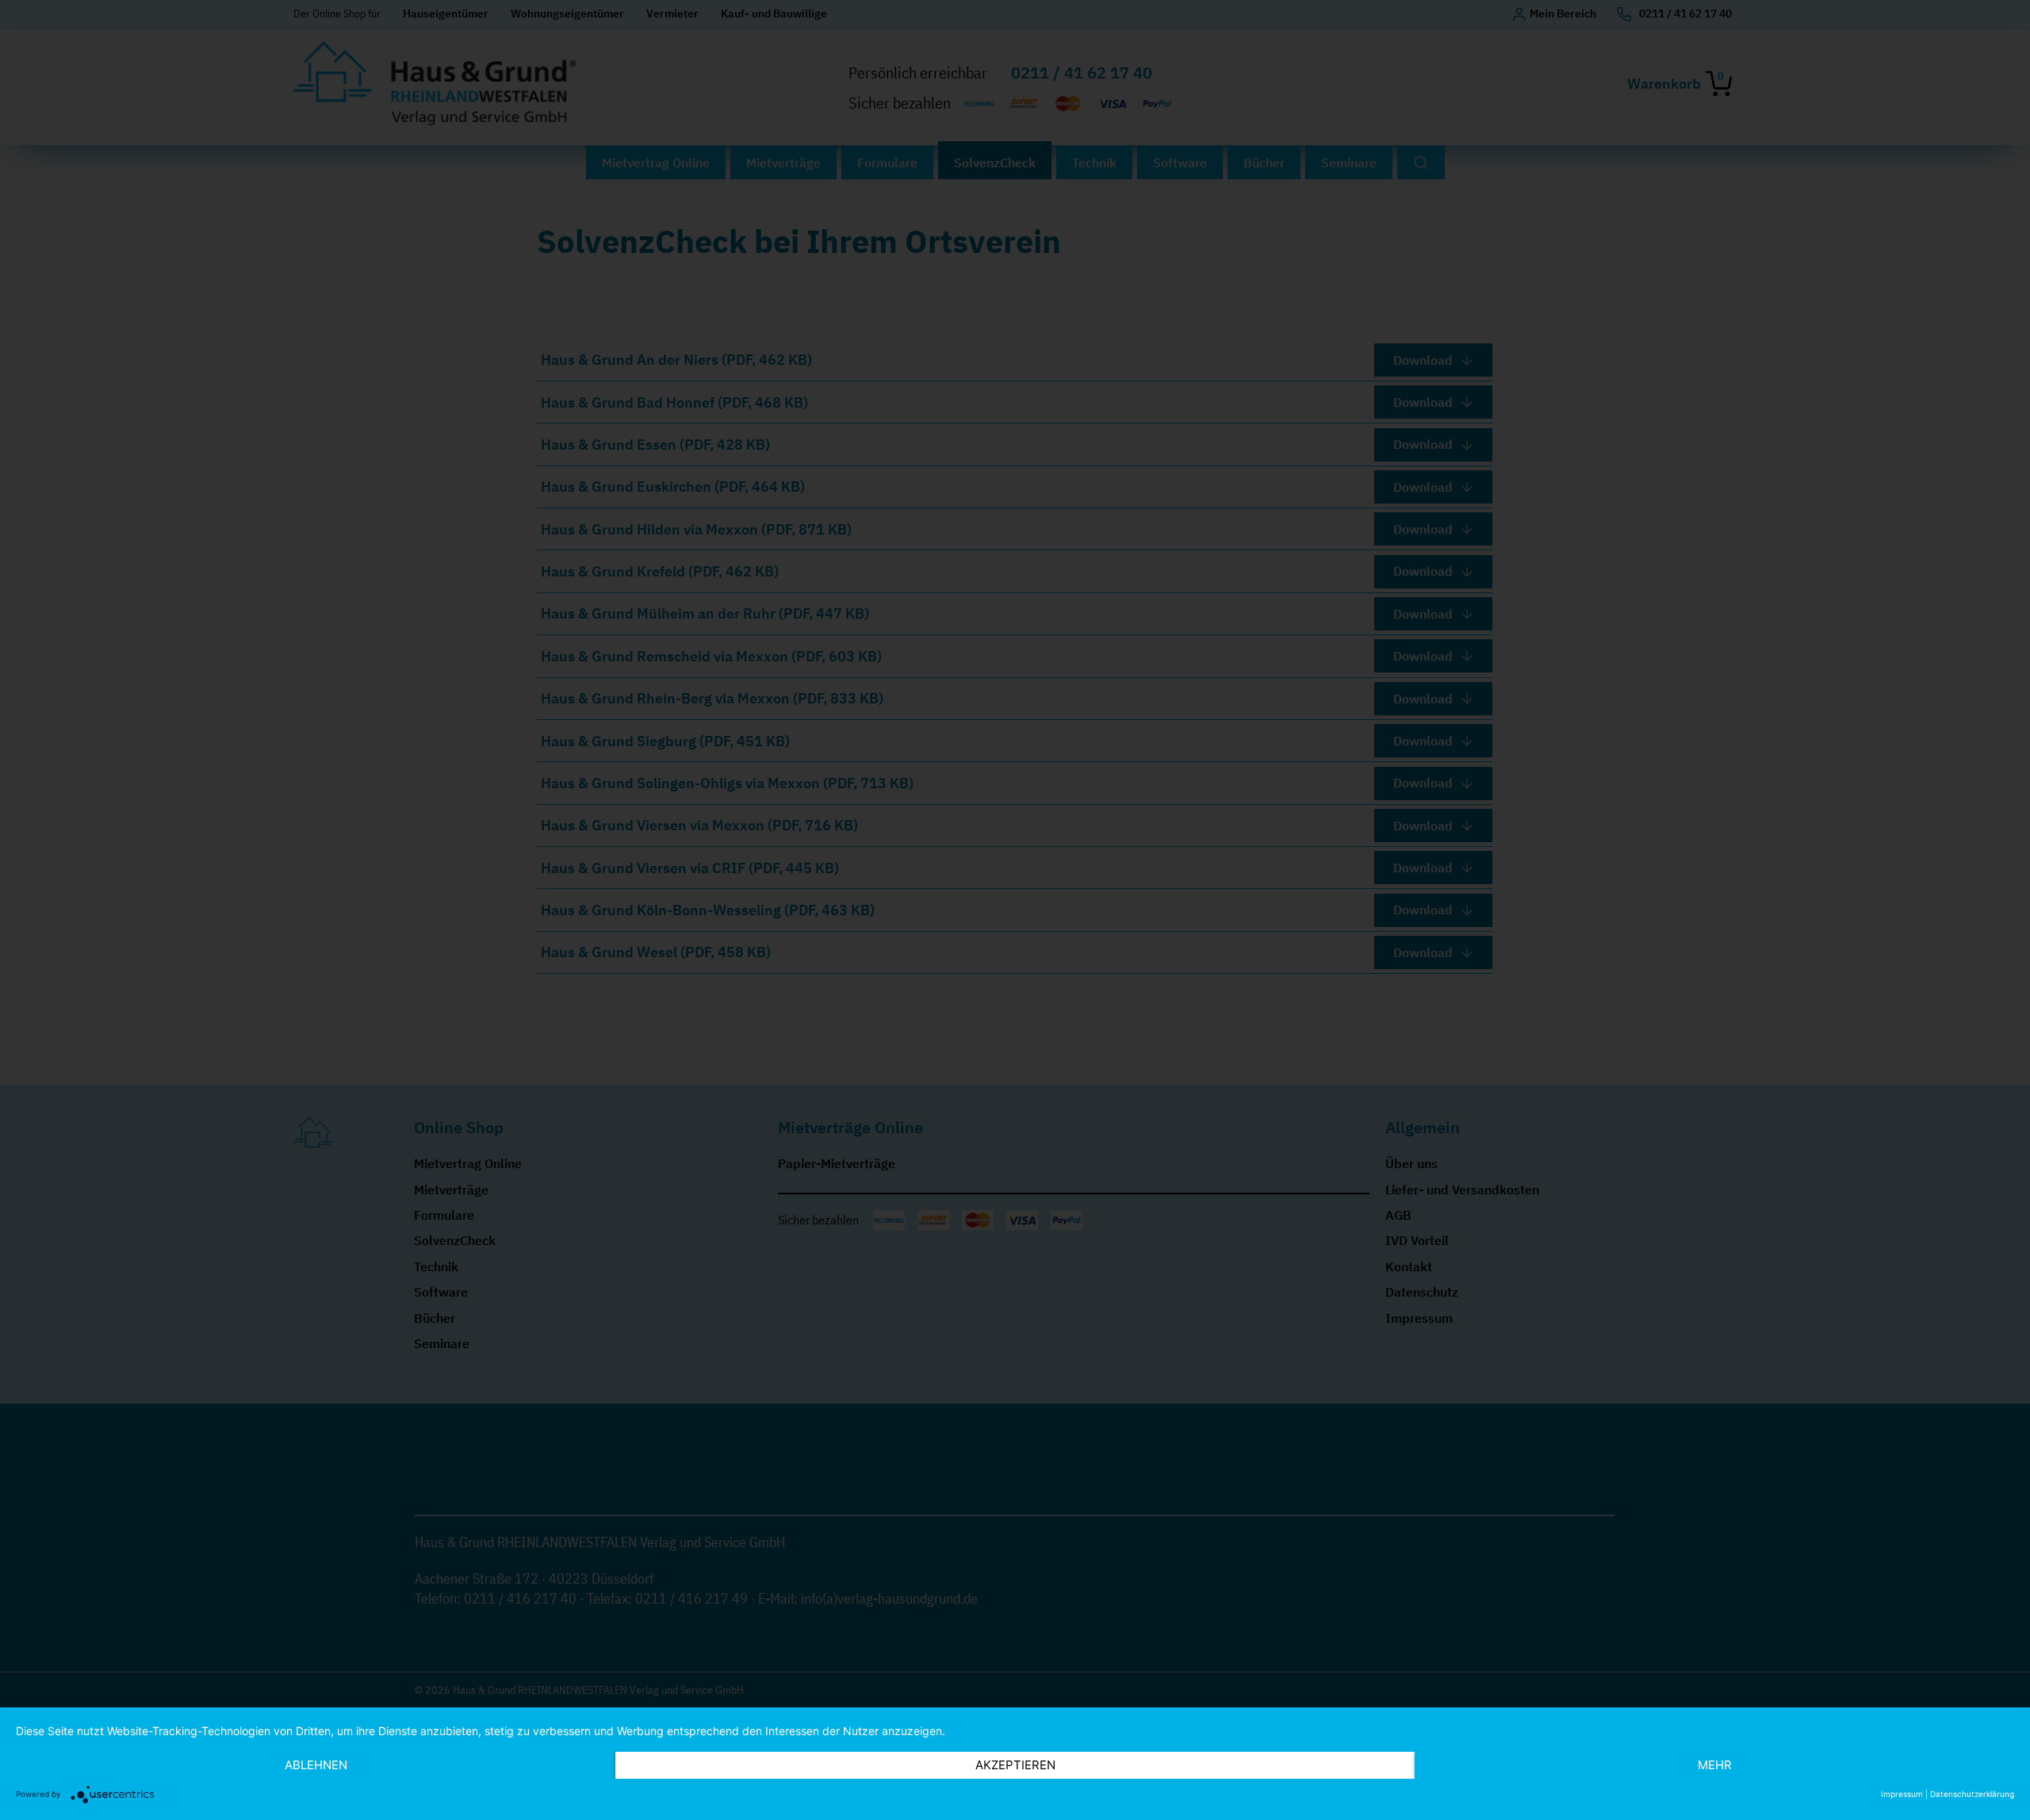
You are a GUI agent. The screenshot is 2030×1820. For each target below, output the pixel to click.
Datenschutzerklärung (1972, 1794)
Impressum (1902, 1794)
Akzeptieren (1015, 1765)
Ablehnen (316, 1765)
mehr (1715, 1765)
